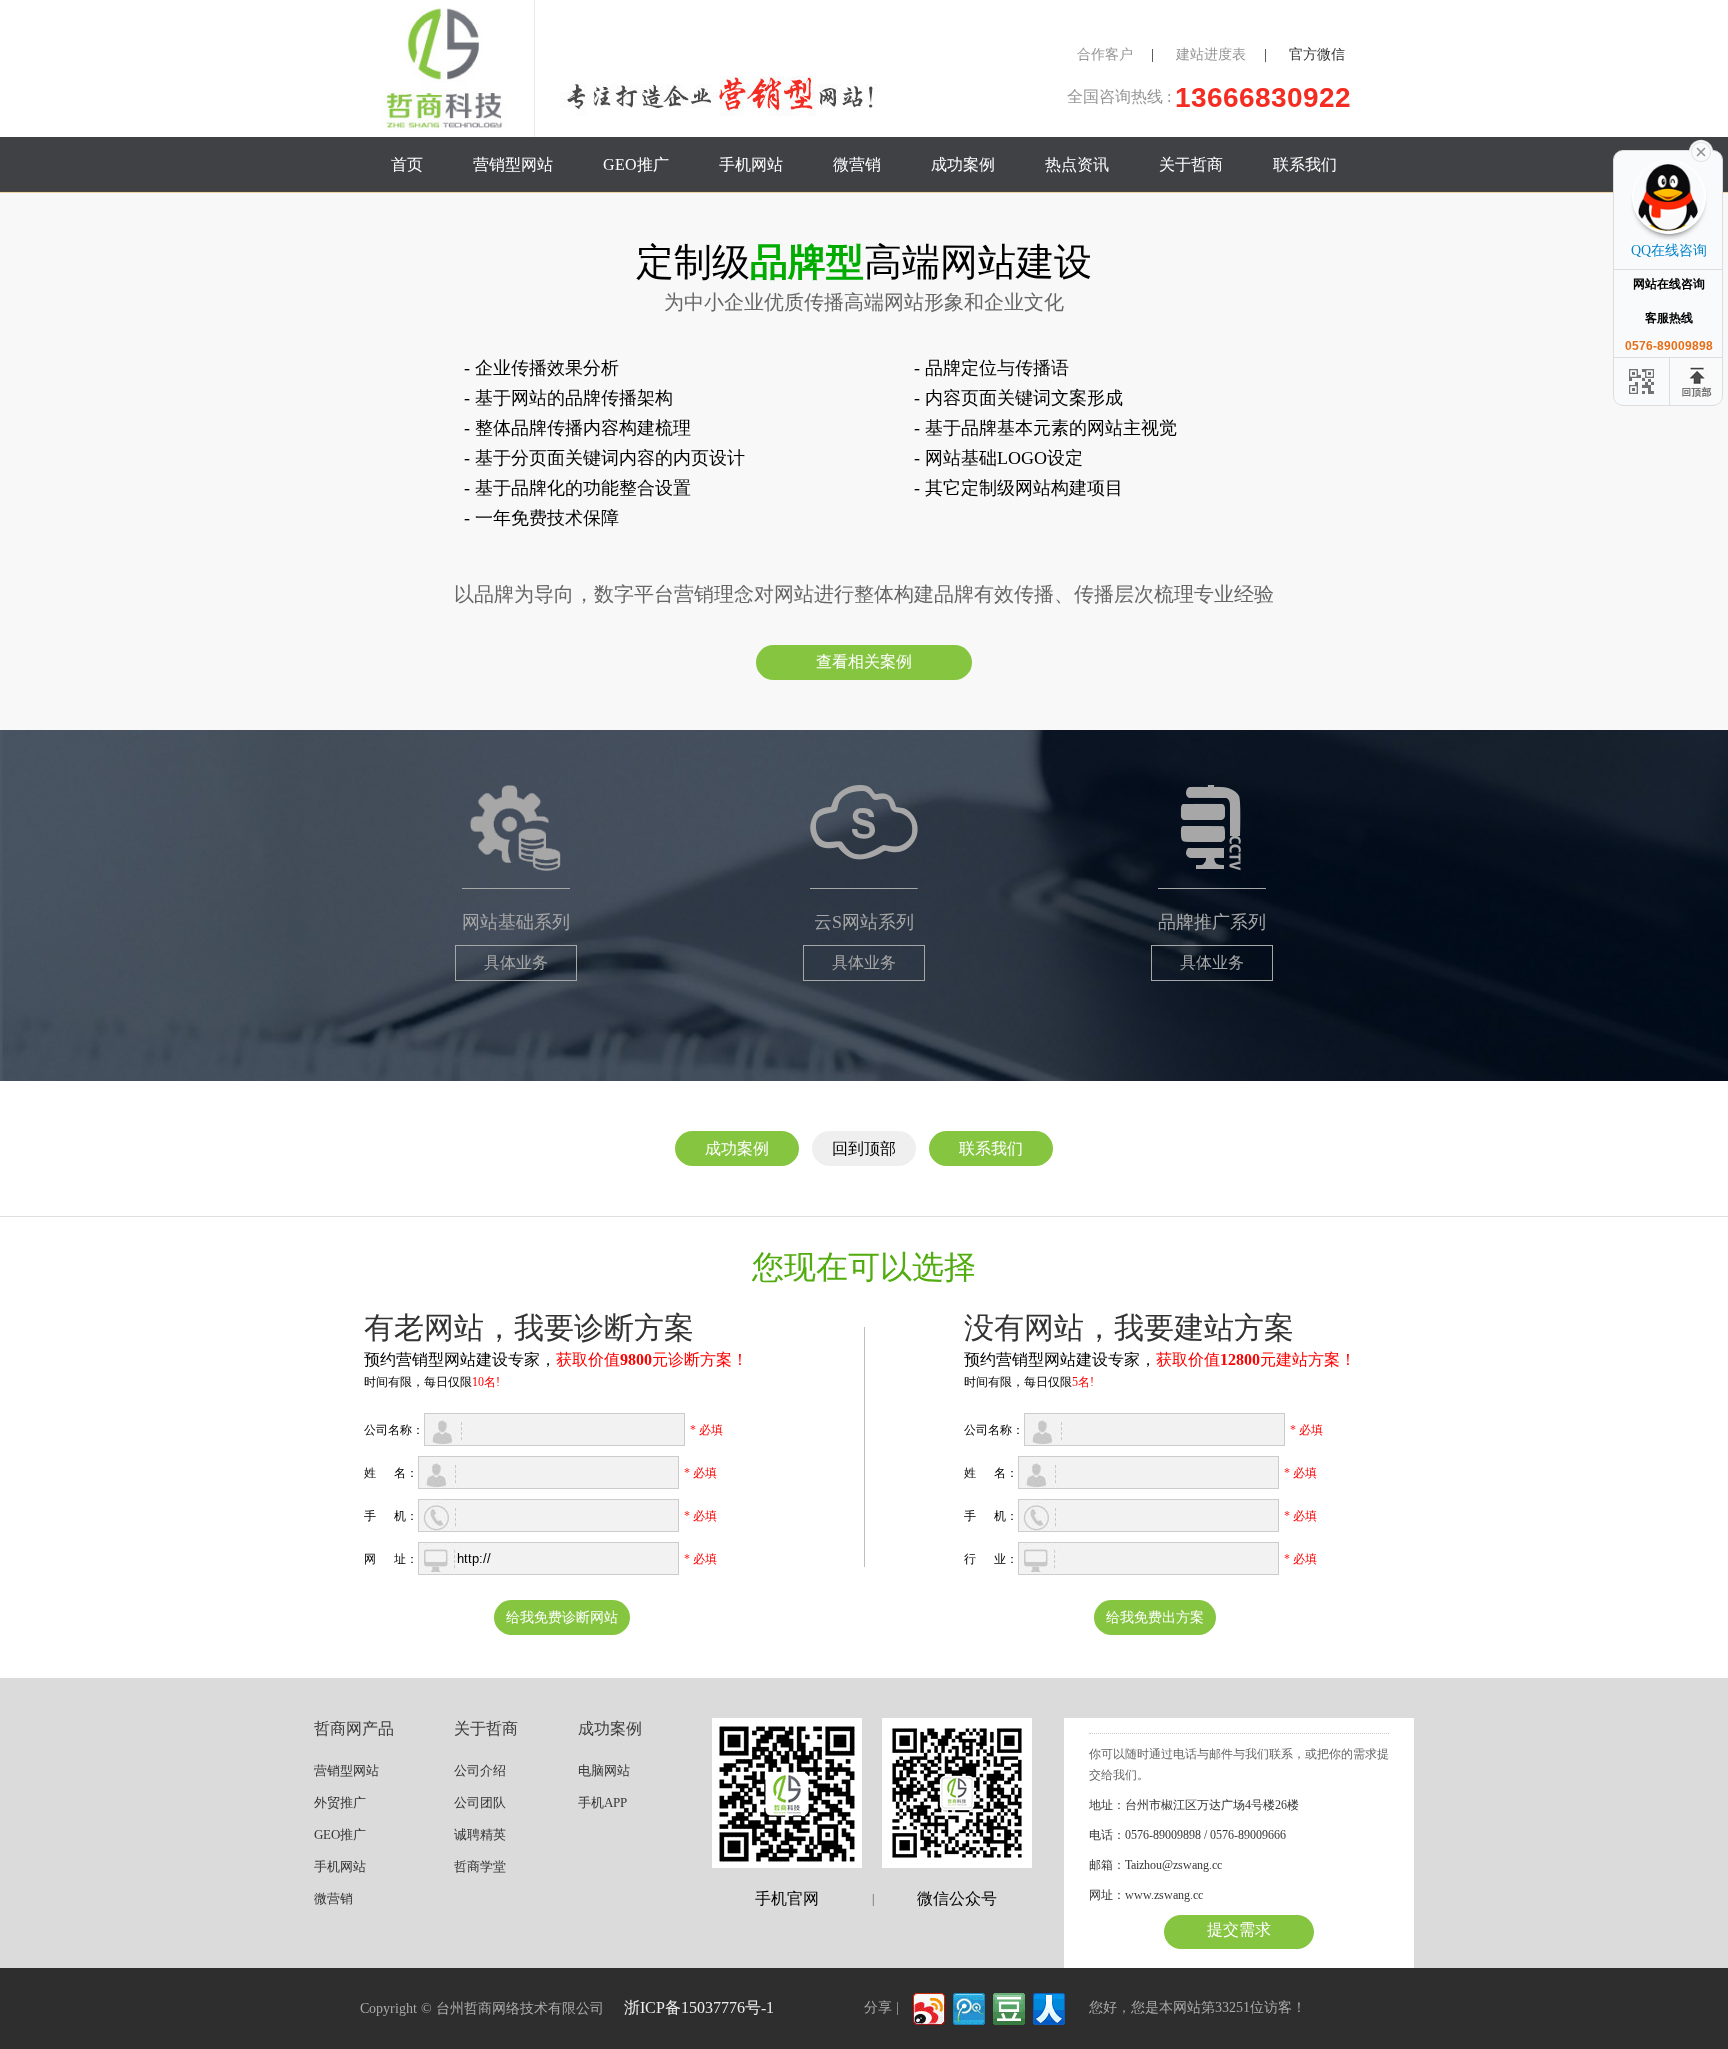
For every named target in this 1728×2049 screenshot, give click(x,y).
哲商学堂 (480, 1866)
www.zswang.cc (1164, 1895)
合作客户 (1105, 54)
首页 (407, 164)
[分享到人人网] (1047, 2006)
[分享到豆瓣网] (1007, 2006)
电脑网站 (604, 1770)
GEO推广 (636, 164)
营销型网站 (513, 164)
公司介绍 (480, 1770)
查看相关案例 (864, 661)
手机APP (602, 1802)
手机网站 (751, 164)
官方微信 (1317, 54)
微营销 (857, 164)
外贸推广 (340, 1802)
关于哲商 (1191, 164)
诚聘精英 (480, 1834)
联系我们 (1305, 164)
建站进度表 (1211, 54)
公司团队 (480, 1802)
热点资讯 (1077, 164)
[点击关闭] (1701, 150)
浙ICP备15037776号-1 (699, 2007)
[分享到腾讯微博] (967, 2006)
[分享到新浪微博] (927, 2006)
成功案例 (963, 164)
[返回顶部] (1698, 381)
